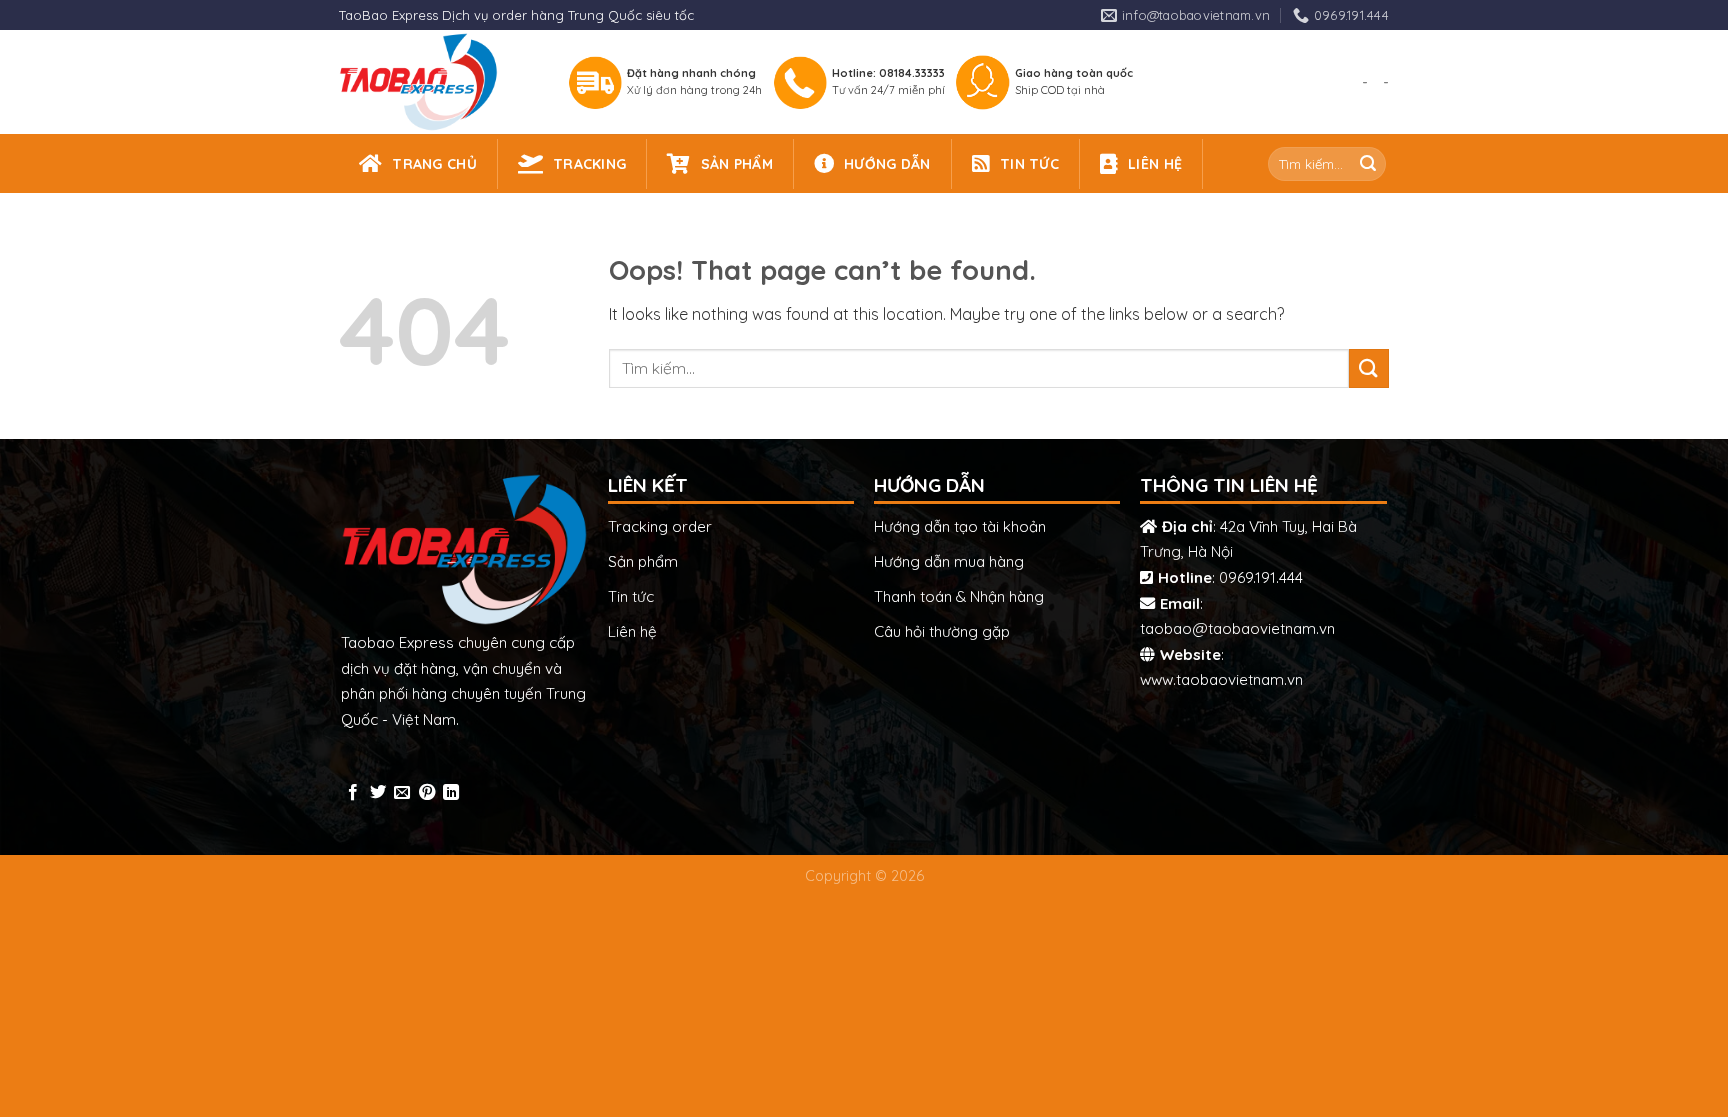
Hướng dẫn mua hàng (949, 561)
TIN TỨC (1029, 164)
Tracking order (660, 526)
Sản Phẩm (737, 164)
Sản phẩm (643, 561)
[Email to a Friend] (402, 793)
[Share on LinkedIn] (451, 793)
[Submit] (1368, 164)
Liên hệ (632, 631)
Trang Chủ (434, 164)
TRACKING (589, 164)
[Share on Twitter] (378, 793)
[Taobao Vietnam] (435, 82)
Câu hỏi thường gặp (942, 631)
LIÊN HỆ (1155, 164)
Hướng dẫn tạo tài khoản (960, 526)
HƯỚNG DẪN (887, 164)
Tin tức (631, 596)
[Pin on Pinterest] (427, 793)
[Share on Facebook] (353, 793)
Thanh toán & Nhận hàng (959, 596)
